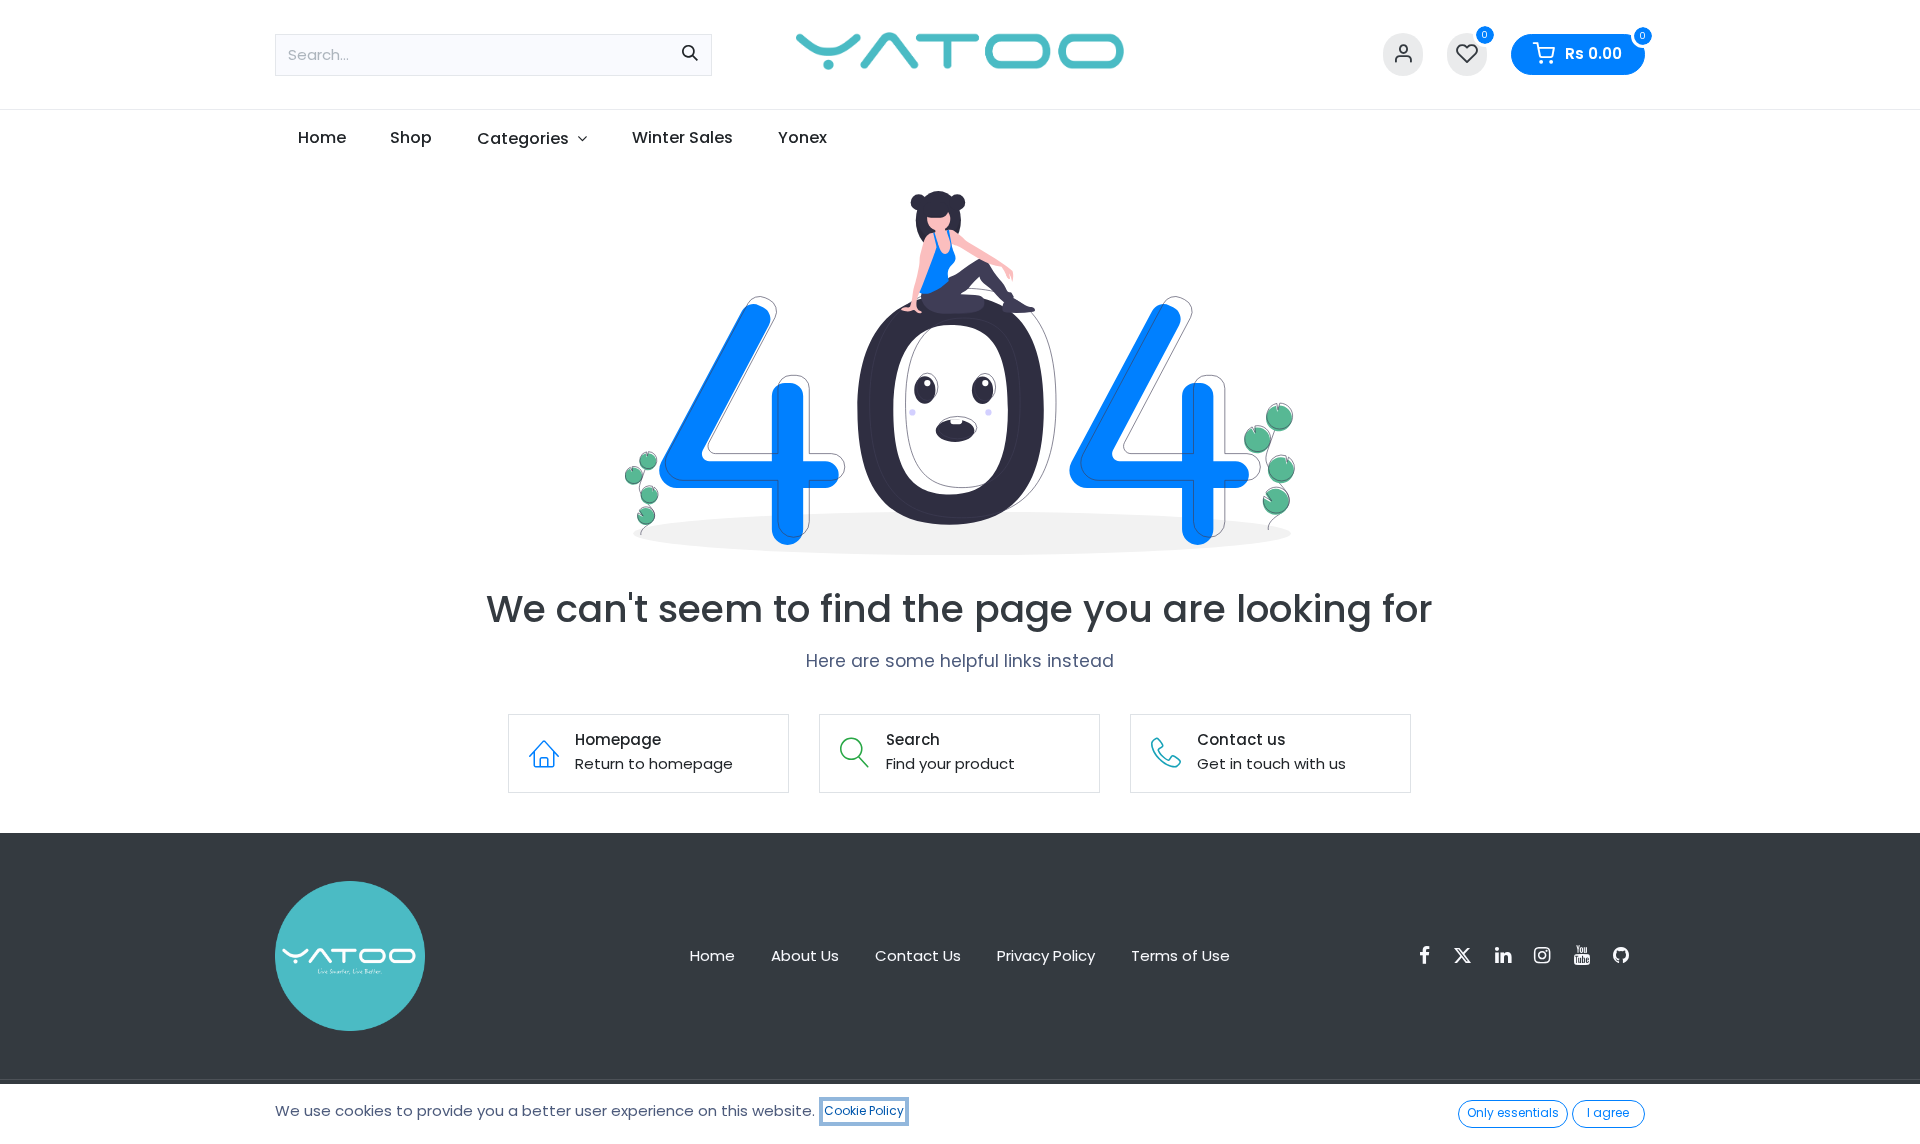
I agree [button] (1608, 1112)
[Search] (690, 55)
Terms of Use (1180, 955)
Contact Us (918, 955)
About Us (805, 955)
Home (712, 955)
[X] (1469, 955)
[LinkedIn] (1509, 955)
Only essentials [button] (1513, 1112)
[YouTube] (1588, 955)
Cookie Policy (864, 1110)
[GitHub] (1627, 955)
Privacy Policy (1046, 955)
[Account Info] (1403, 54)
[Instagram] (1548, 955)
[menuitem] (321, 138)
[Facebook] (1431, 955)
